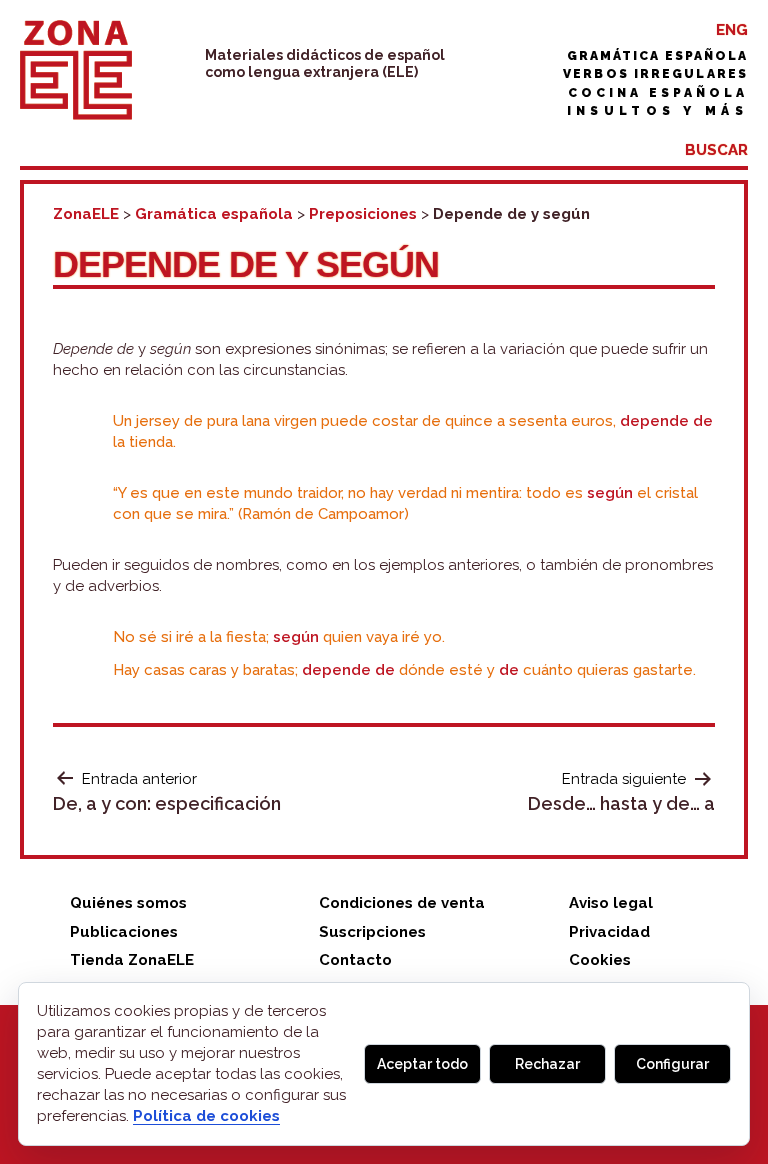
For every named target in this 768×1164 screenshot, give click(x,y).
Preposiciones (363, 214)
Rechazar (547, 1064)
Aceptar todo (422, 1064)
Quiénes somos (128, 903)
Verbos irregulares (655, 74)
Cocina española (658, 93)
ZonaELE (86, 214)
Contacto (355, 960)
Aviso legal (611, 903)
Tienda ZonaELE (132, 960)
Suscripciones (372, 932)
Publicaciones (124, 932)
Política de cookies (206, 1116)
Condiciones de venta (402, 903)
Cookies (600, 960)
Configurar (672, 1064)
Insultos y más (657, 111)
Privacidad (609, 932)
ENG (732, 30)
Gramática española (657, 56)
